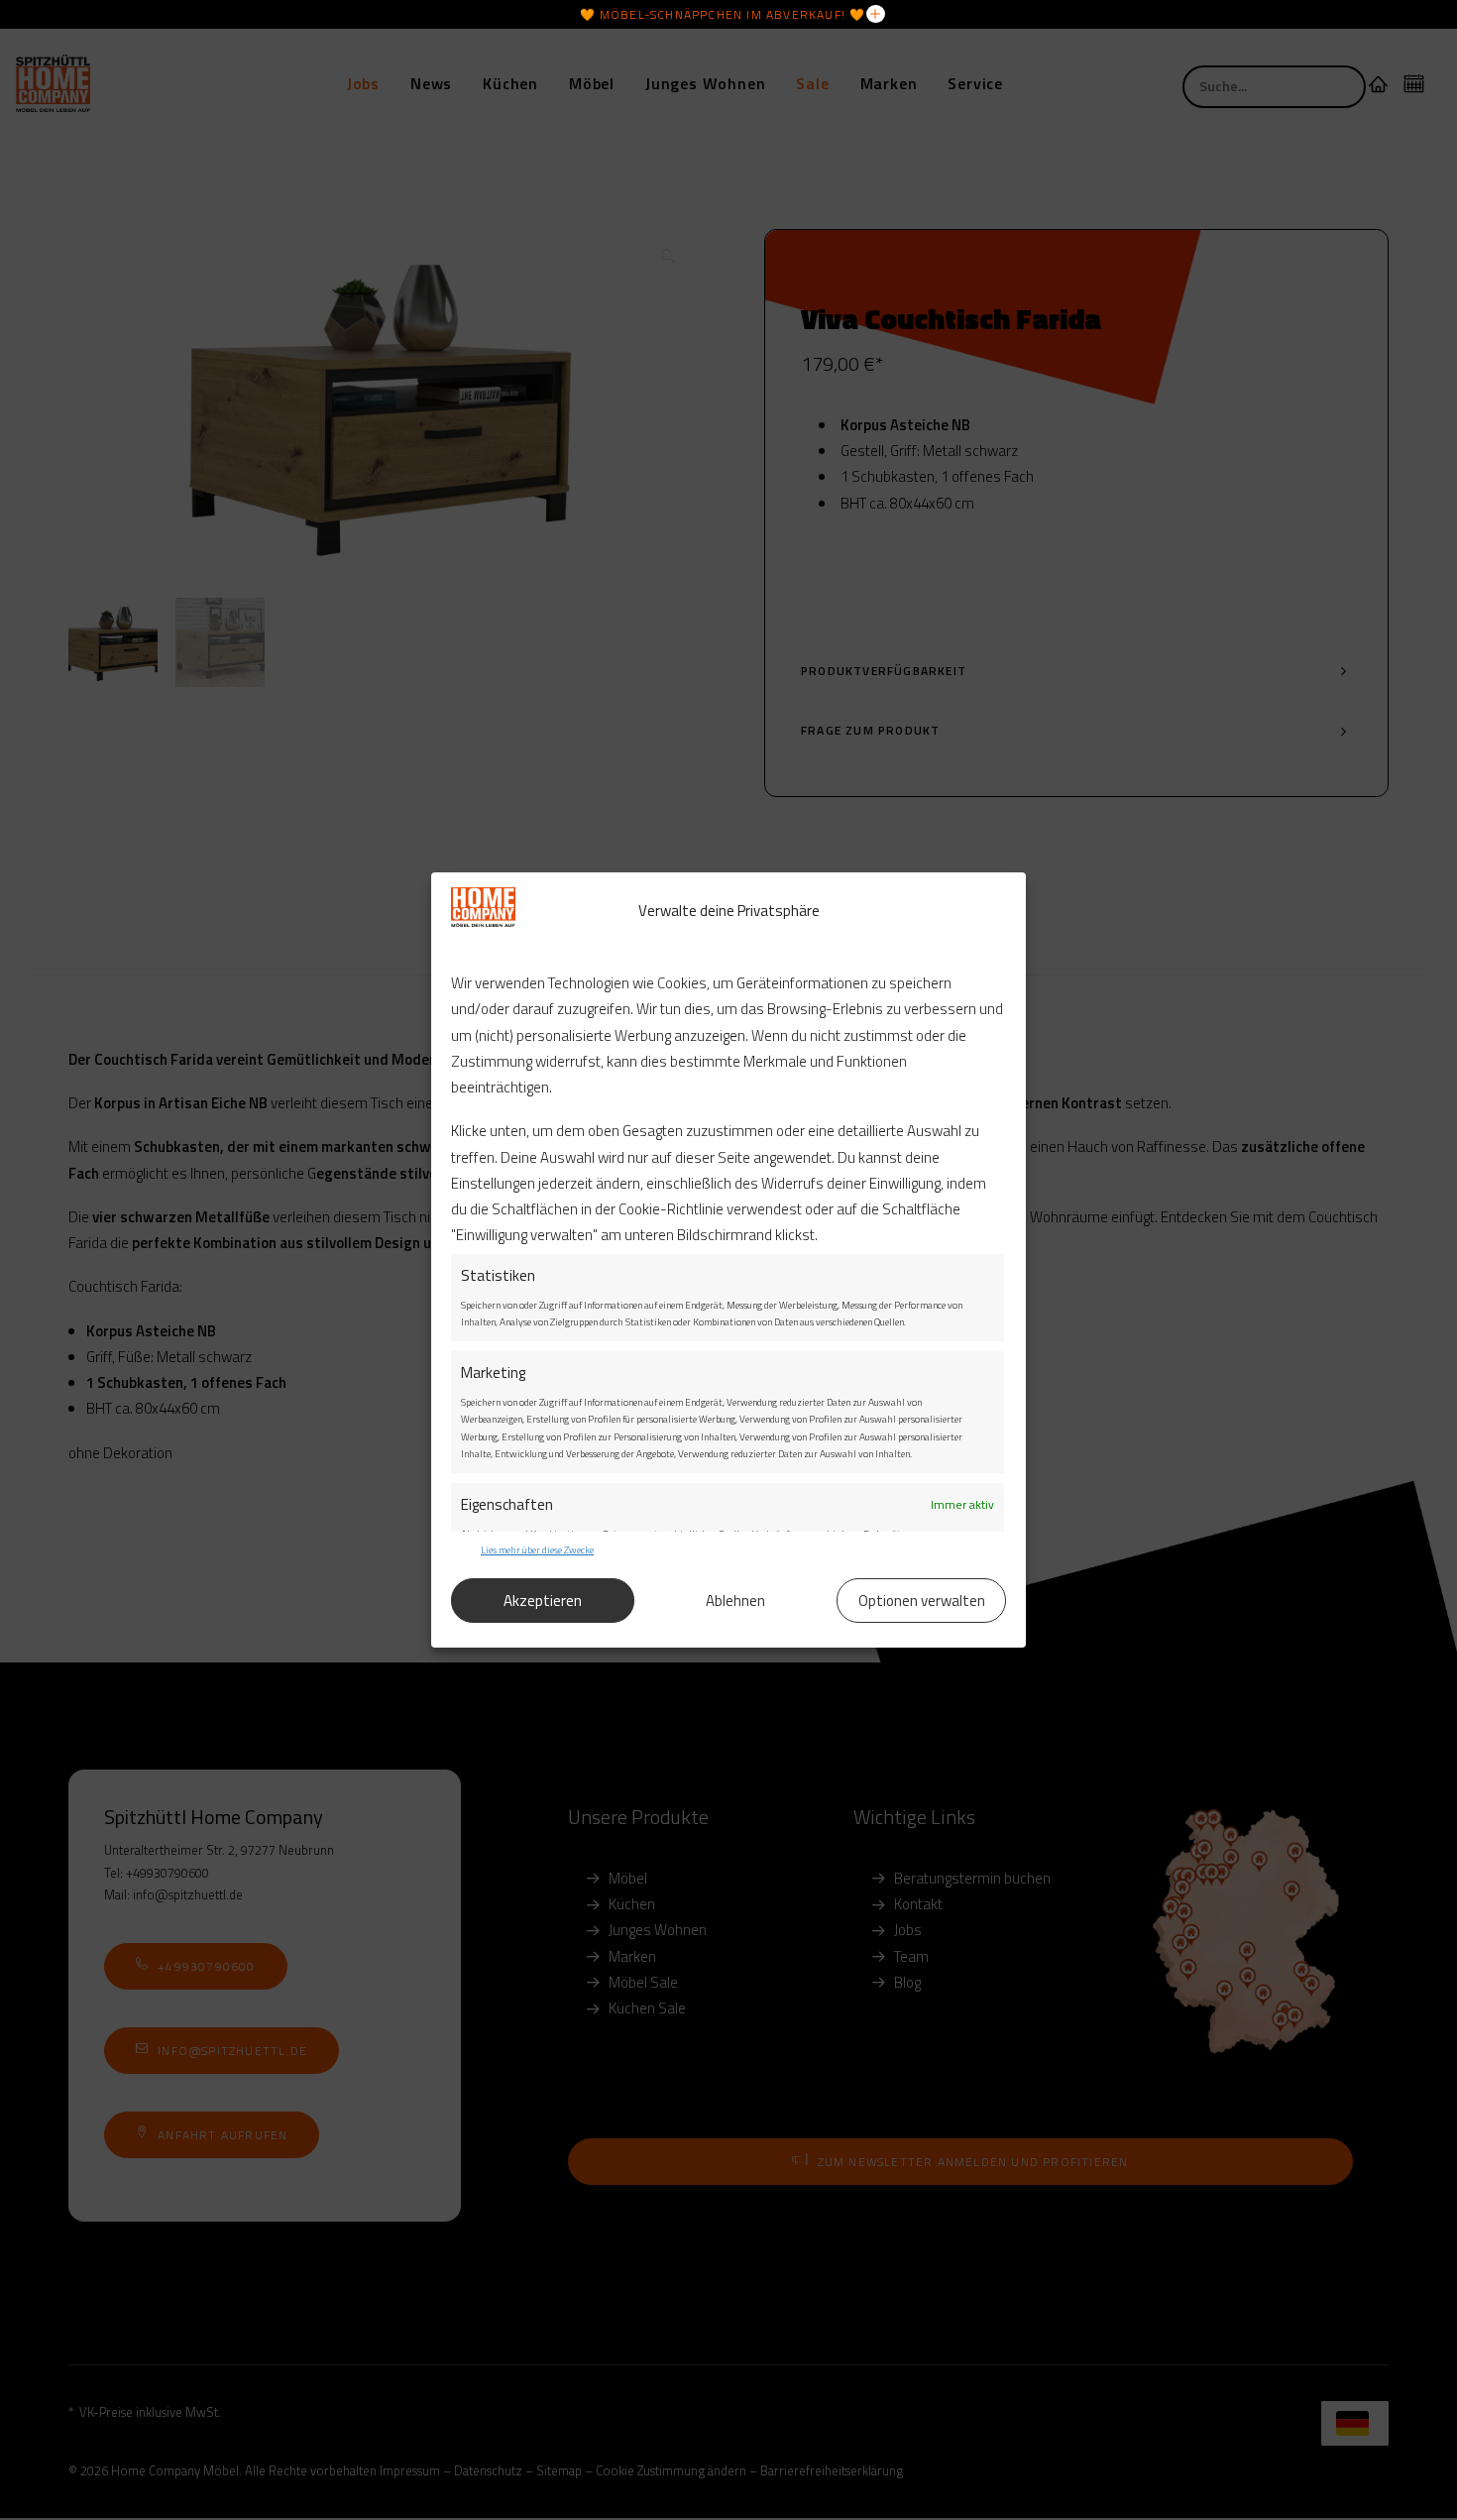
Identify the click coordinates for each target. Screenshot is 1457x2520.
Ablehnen (735, 1601)
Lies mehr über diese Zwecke (537, 1550)
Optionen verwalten (922, 1601)
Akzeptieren (543, 1601)
